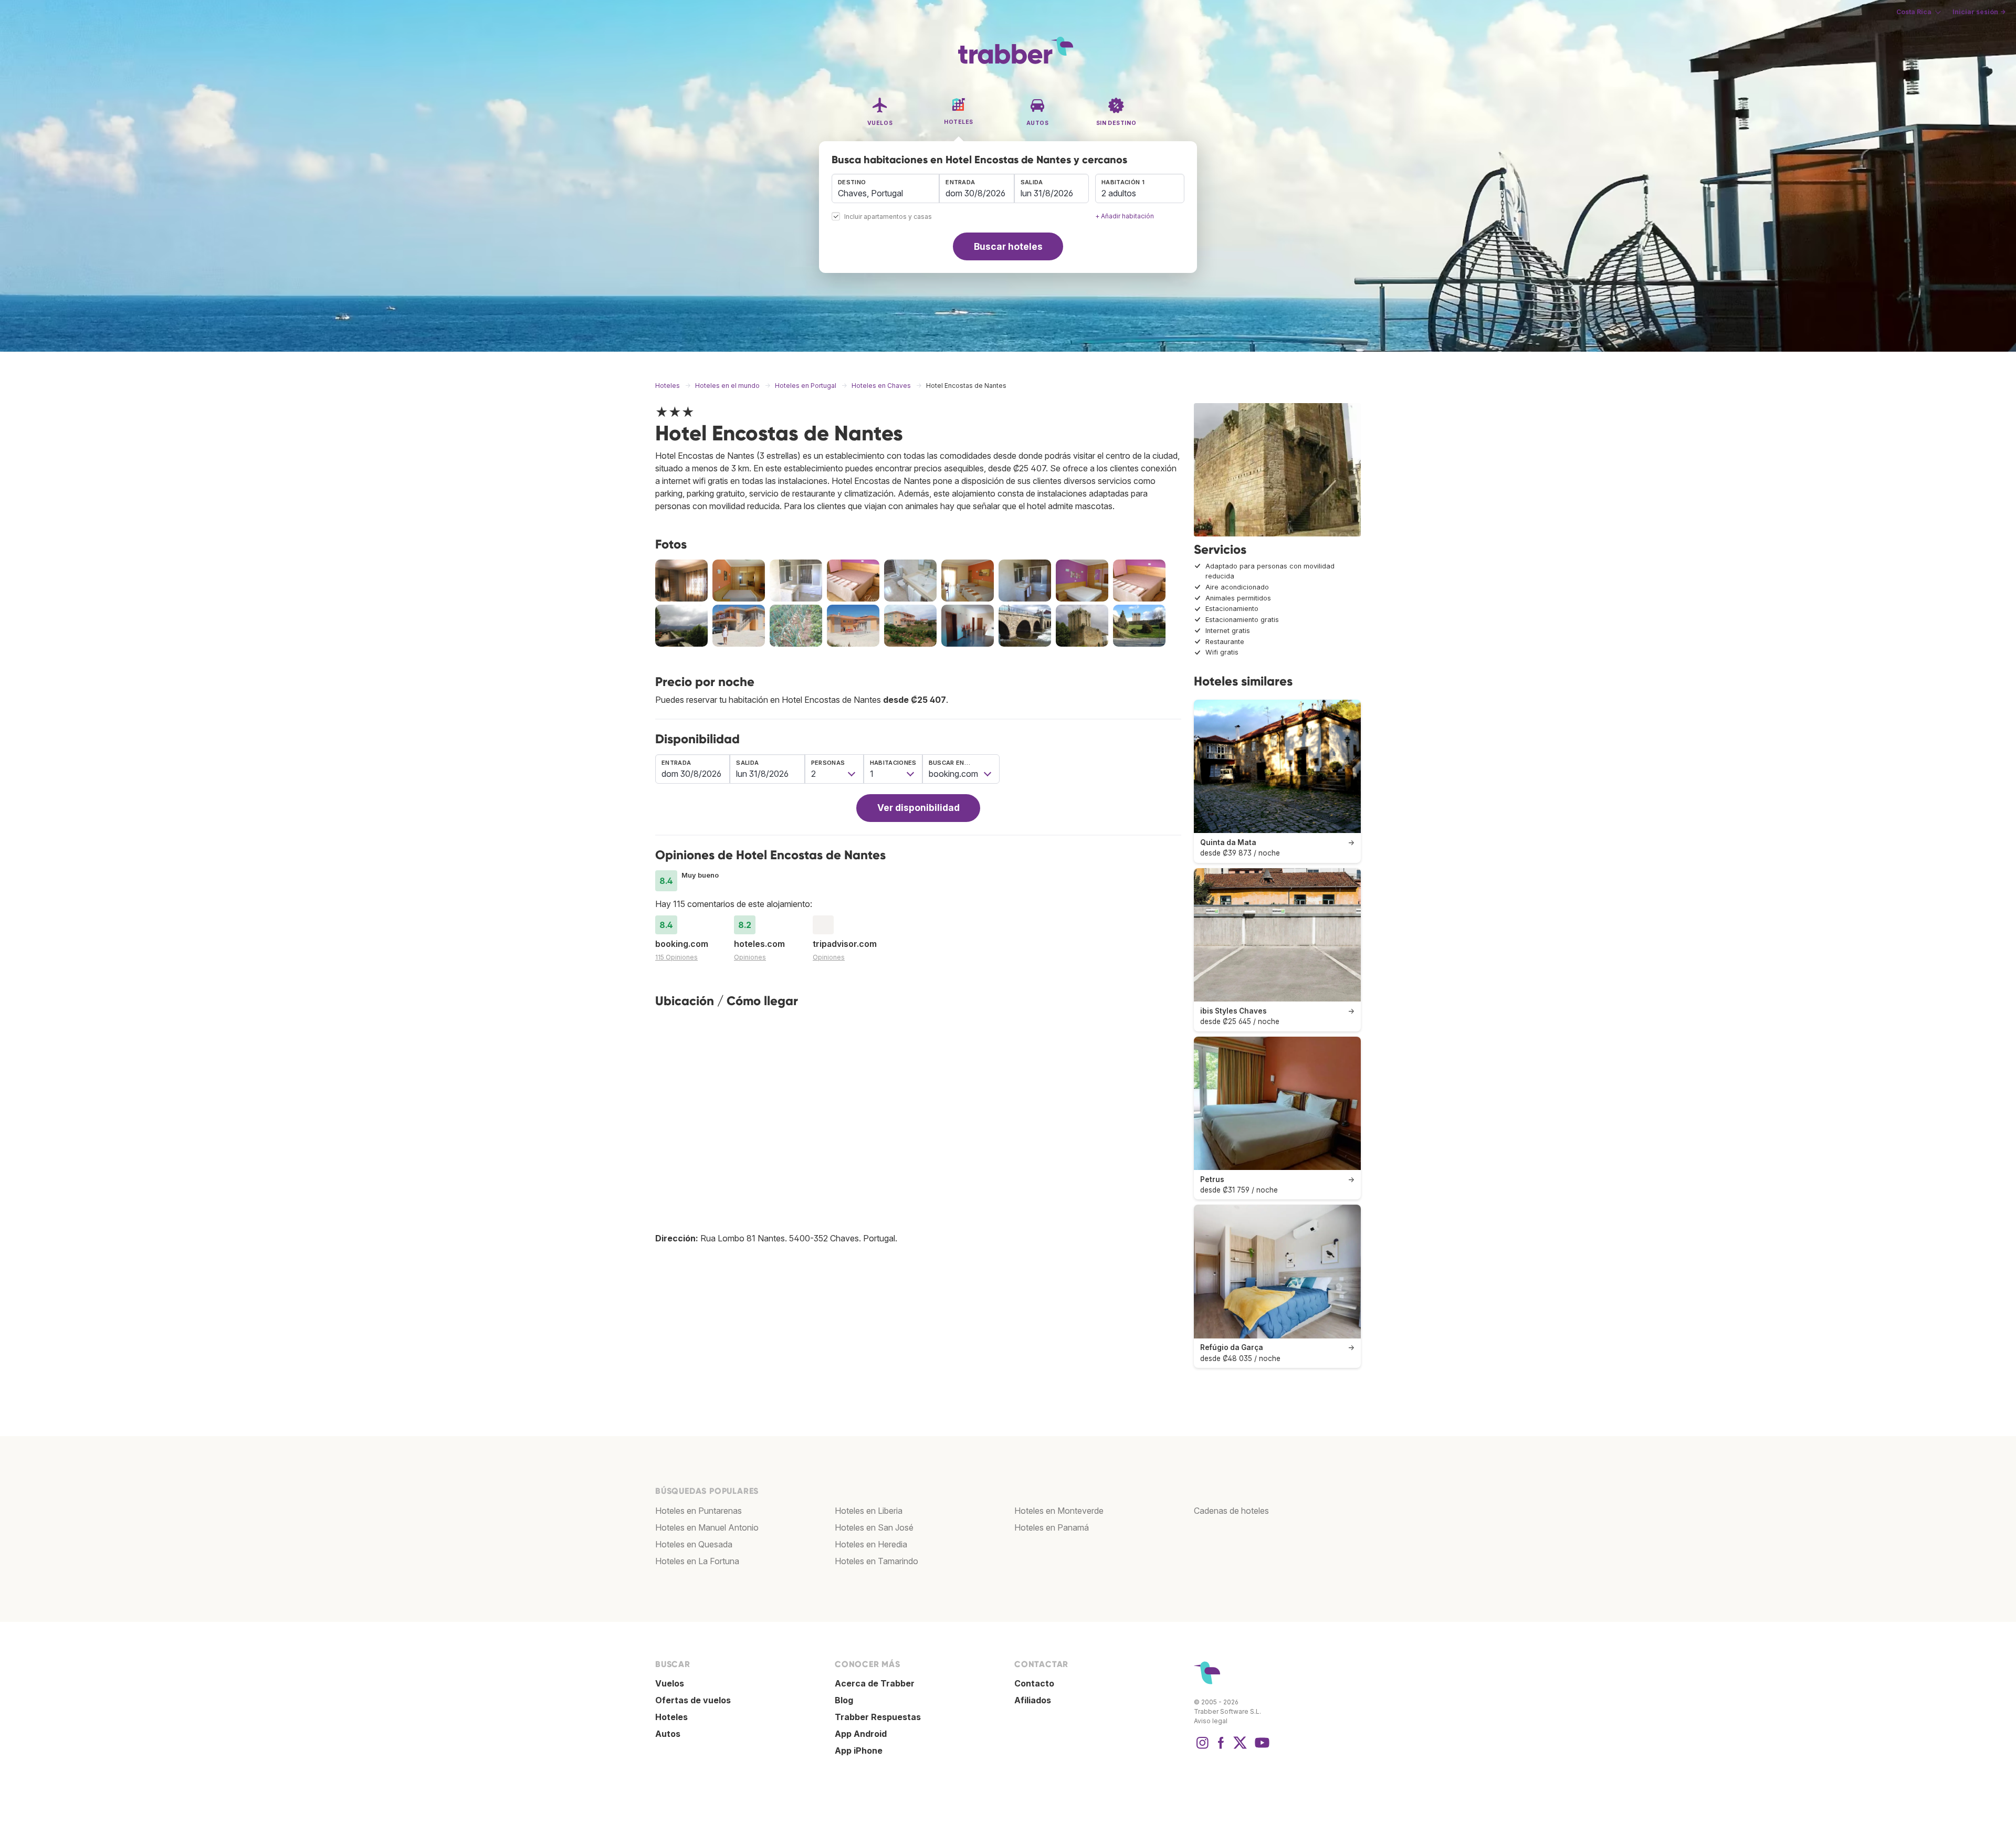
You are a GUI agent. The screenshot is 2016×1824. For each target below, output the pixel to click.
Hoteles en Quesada (694, 1544)
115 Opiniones (676, 957)
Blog (844, 1700)
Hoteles (671, 1717)
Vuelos (670, 1683)
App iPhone (859, 1751)
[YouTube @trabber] (1261, 1748)
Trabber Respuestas (878, 1717)
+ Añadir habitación (1125, 216)
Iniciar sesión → (1979, 12)
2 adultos (1119, 193)
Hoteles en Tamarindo (876, 1561)
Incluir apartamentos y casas (888, 217)
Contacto (1034, 1683)
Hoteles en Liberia (869, 1511)
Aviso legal (1211, 1721)
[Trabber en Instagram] (1202, 1748)
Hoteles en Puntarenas (699, 1511)
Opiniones (750, 957)
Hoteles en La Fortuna (697, 1561)
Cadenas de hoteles (1231, 1511)
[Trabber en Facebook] (1221, 1748)
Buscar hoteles (1008, 246)
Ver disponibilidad (918, 808)
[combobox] (885, 188)
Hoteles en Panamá (1052, 1527)
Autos (668, 1734)
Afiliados (1033, 1700)
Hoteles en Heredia (871, 1544)
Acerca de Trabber (875, 1683)
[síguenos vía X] (1240, 1748)
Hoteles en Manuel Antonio (707, 1527)
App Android (861, 1734)
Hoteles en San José (874, 1527)
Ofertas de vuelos (693, 1700)
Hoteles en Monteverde (1059, 1511)
